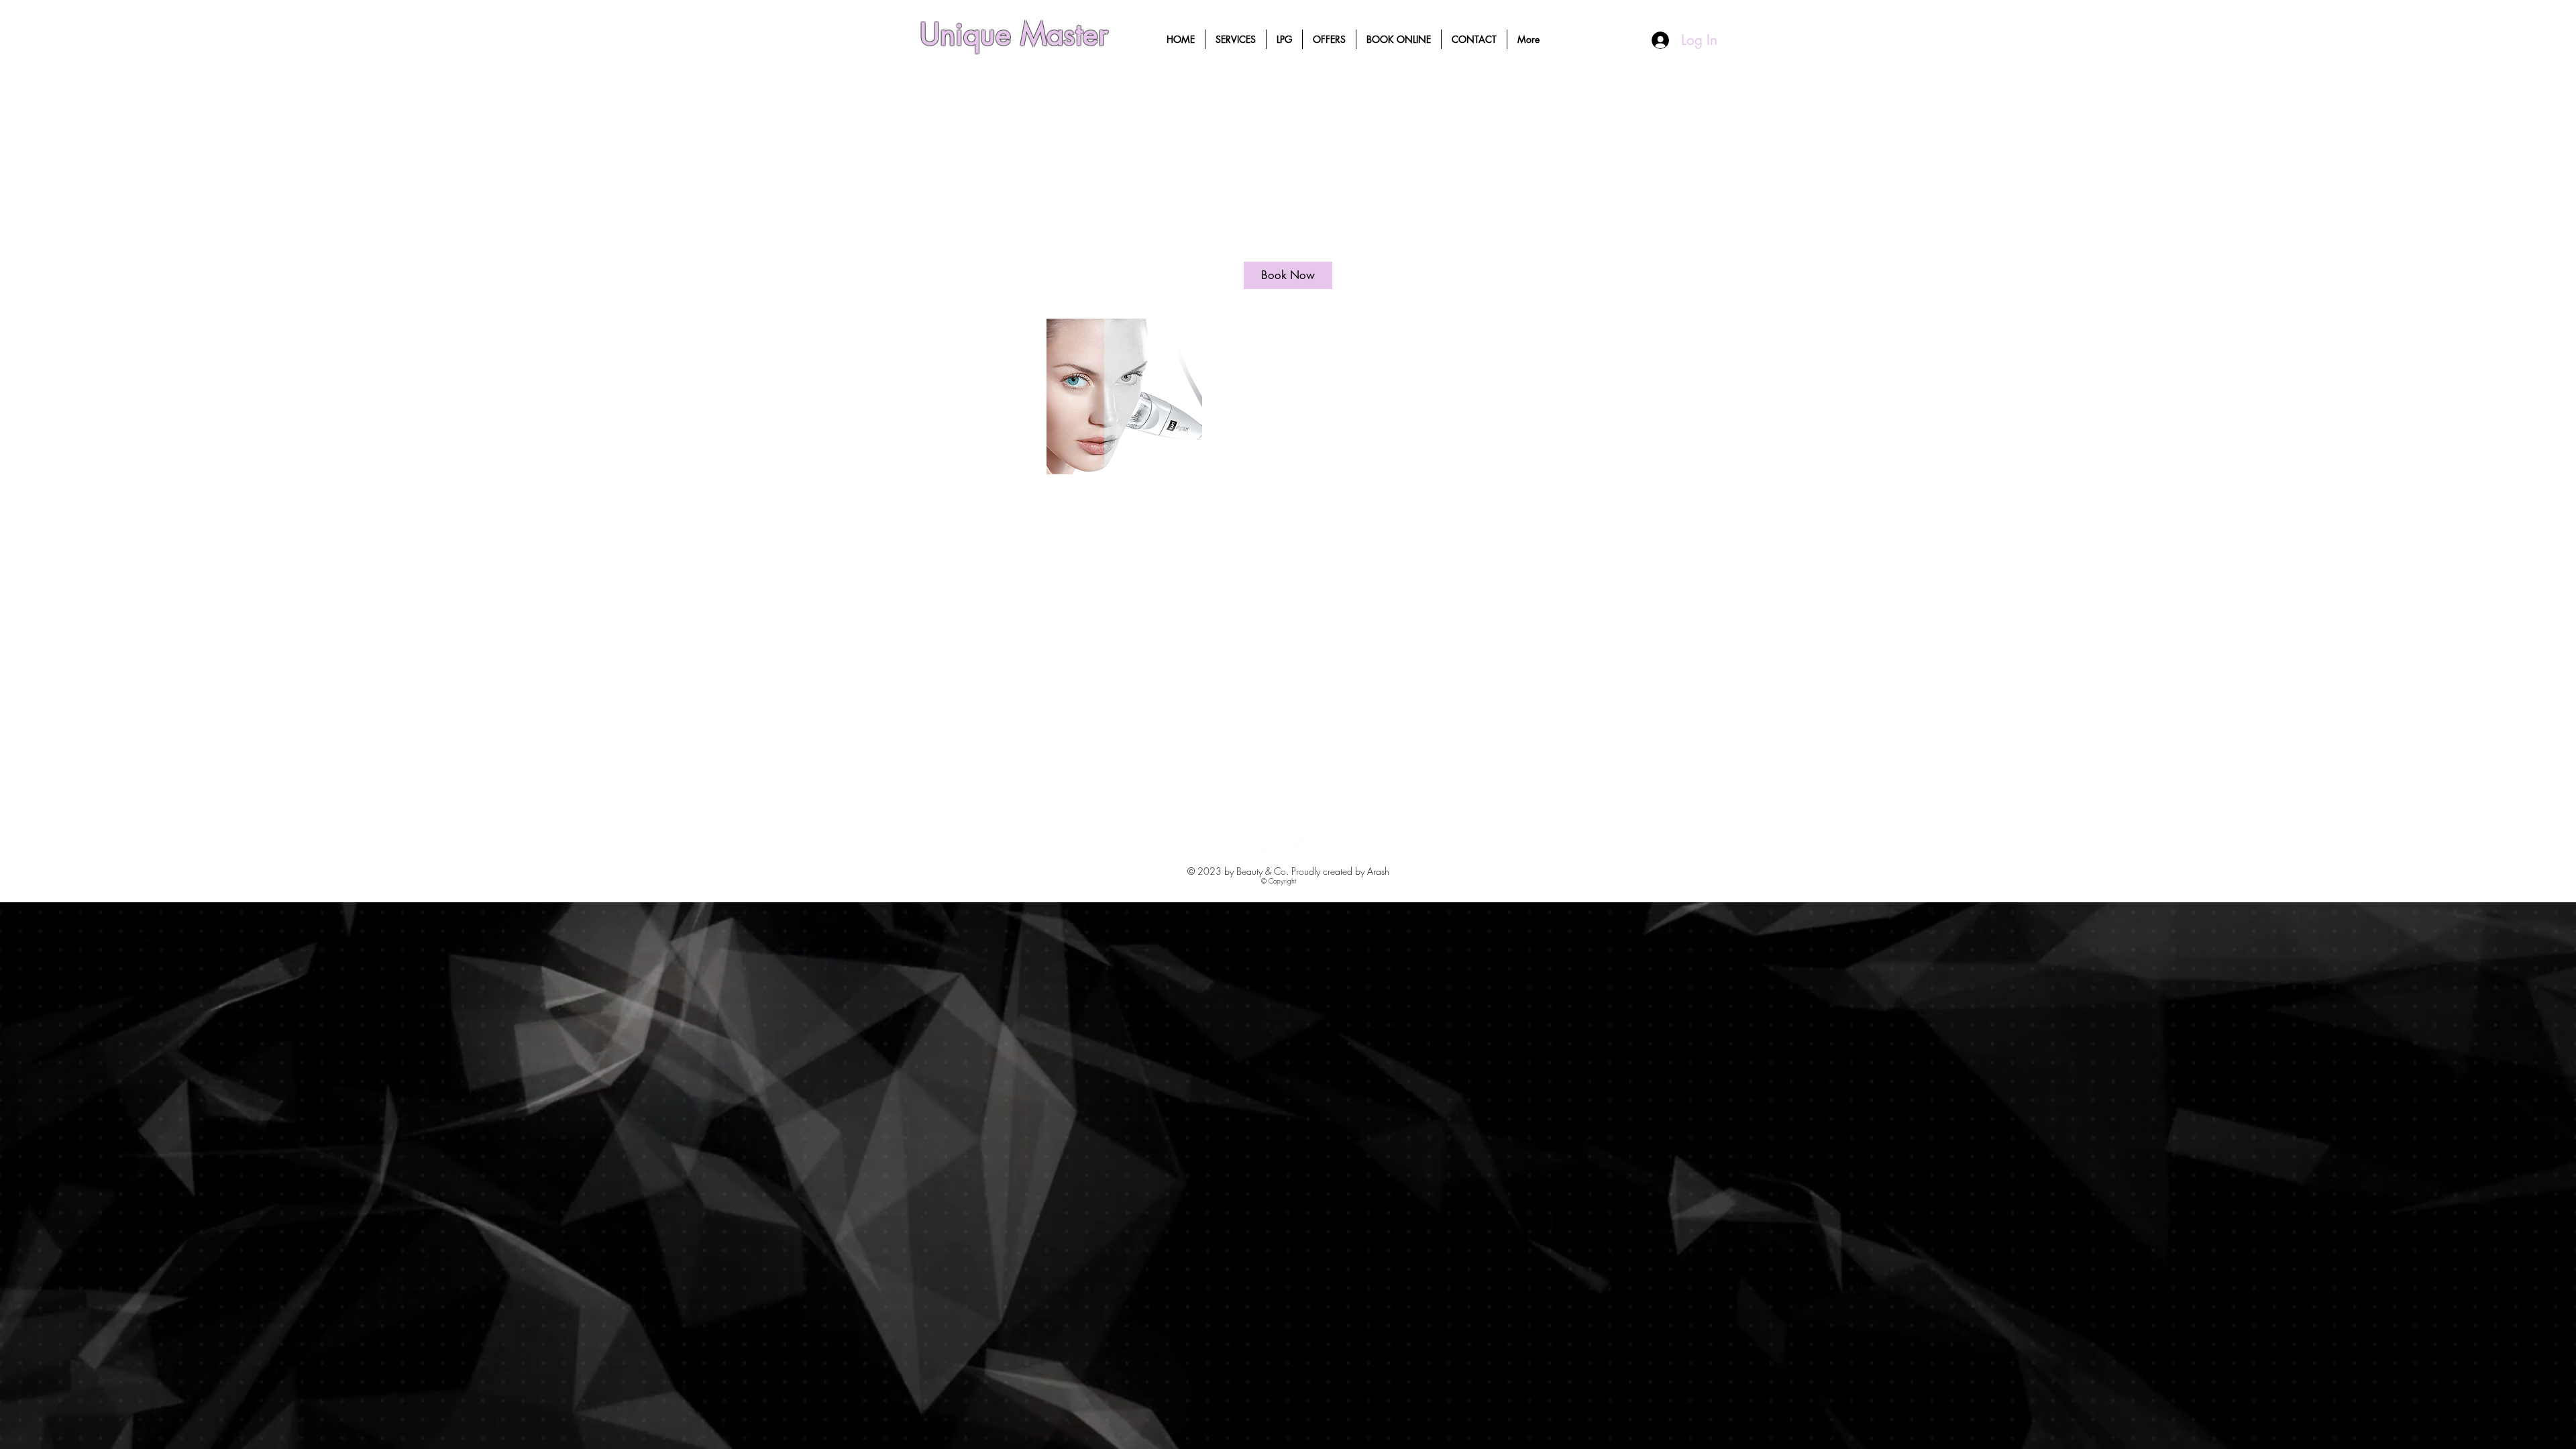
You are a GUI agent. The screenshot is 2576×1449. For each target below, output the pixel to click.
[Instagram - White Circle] (1303, 849)
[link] (1288, 275)
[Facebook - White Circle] (1560, 39)
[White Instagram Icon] (1584, 39)
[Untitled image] (1124, 396)
